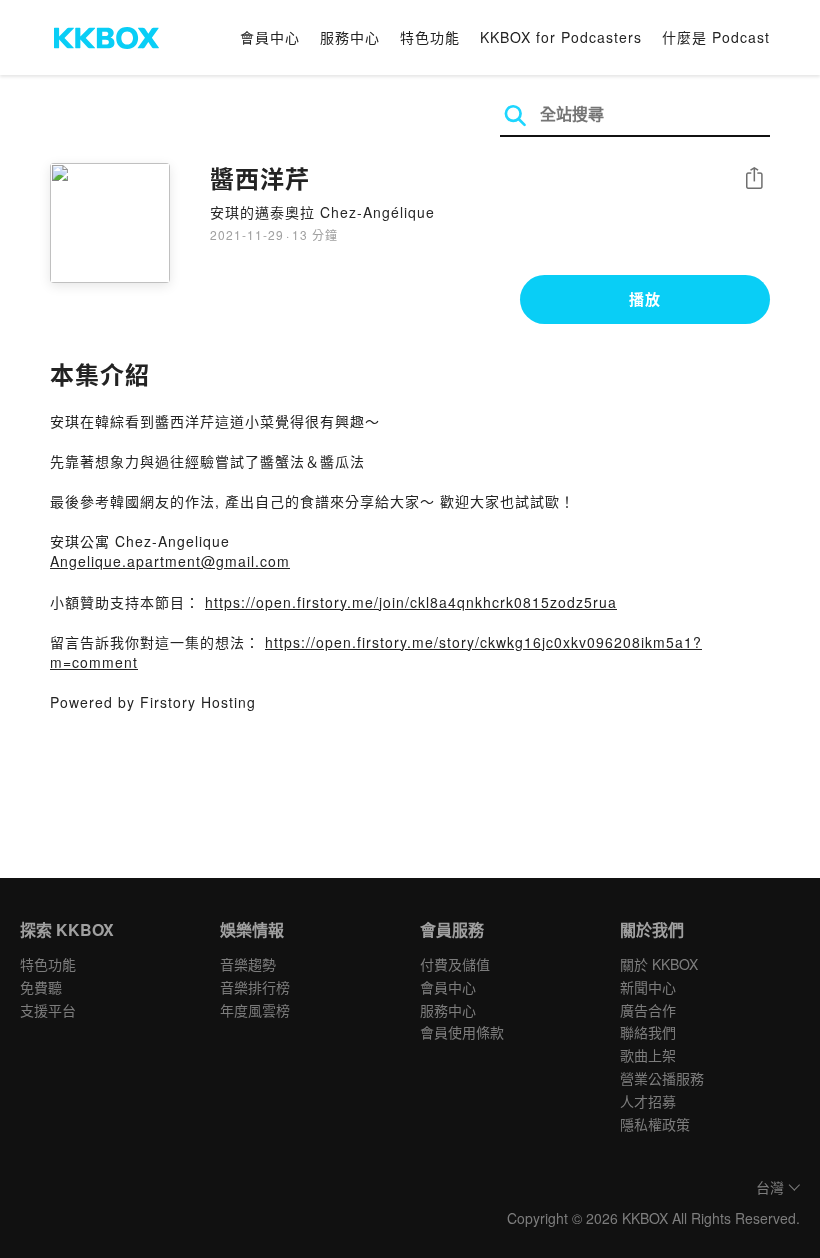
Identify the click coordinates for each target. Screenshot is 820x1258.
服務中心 (350, 37)
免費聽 (41, 987)
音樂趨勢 (248, 964)
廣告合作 (648, 1010)
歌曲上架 (648, 1055)
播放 (645, 299)
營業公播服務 (662, 1078)
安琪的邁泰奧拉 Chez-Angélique (322, 212)
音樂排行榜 (255, 987)
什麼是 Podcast (716, 37)
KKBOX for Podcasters (561, 37)
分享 (754, 179)
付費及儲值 (455, 964)
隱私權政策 (655, 1124)
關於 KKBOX (659, 964)
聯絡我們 (648, 1032)
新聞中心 (648, 987)
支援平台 (48, 1010)
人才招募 (648, 1101)
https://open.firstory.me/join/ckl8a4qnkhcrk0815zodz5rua (411, 602)
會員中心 (270, 37)
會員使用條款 (462, 1032)
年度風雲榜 (255, 1010)
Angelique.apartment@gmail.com (170, 561)
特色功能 (430, 37)
